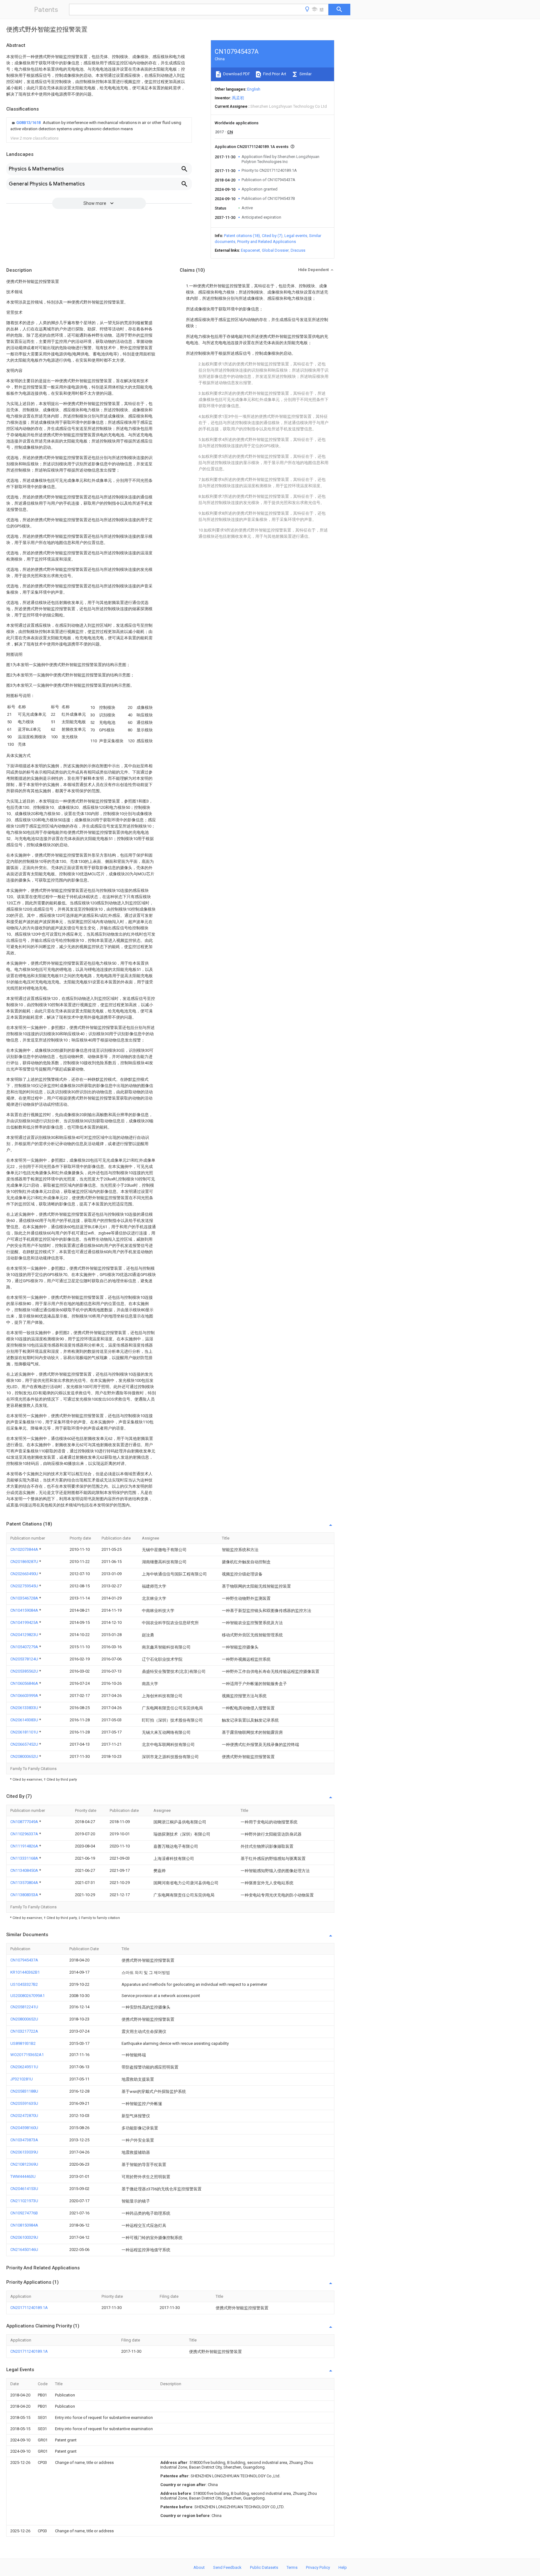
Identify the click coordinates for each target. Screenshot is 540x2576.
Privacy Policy (318, 2567)
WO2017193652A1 (27, 2055)
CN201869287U (25, 1562)
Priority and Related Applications (267, 242)
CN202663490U (25, 1574)
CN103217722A (24, 2031)
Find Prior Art (274, 74)
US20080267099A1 (27, 1996)
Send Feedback (227, 2567)
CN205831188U (24, 2091)
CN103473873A (24, 2140)
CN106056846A (25, 1683)
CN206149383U (25, 1720)
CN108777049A (25, 1822)
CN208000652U (25, 1756)
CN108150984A (24, 2225)
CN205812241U (24, 2007)
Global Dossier (275, 250)
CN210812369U (24, 2164)
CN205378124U (25, 1659)
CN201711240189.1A (29, 2308)
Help (343, 2567)
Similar (305, 74)
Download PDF (236, 74)
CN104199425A (25, 1622)
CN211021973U (24, 2201)
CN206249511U (24, 2067)
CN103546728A (25, 1598)
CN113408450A (25, 1870)
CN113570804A (25, 1883)
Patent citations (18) (242, 236)
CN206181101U (25, 1732)
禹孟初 (238, 98)
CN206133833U (25, 1708)
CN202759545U (25, 1586)
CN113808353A (25, 1895)
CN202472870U (24, 2116)
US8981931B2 (23, 2043)
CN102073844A (25, 1549)
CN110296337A (25, 1834)
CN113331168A (25, 1858)
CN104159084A (25, 1610)
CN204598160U (24, 2128)
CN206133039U (24, 2152)
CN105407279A (25, 1647)
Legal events (296, 236)
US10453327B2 (24, 1984)
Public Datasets (264, 2567)
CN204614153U (24, 2189)
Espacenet (250, 250)
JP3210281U (22, 2079)
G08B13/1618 (29, 123)
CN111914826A (25, 1846)
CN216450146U (24, 2250)
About (199, 2567)
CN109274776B (24, 2213)
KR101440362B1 (25, 1972)
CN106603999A (25, 1696)
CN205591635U (24, 2103)
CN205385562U (25, 1671)
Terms (292, 2567)
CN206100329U (24, 2237)
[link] (99, 126)
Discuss (298, 250)
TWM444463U (23, 2176)
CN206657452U (25, 1744)
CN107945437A (24, 1960)
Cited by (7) (272, 236)
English (254, 89)
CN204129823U (25, 1635)
